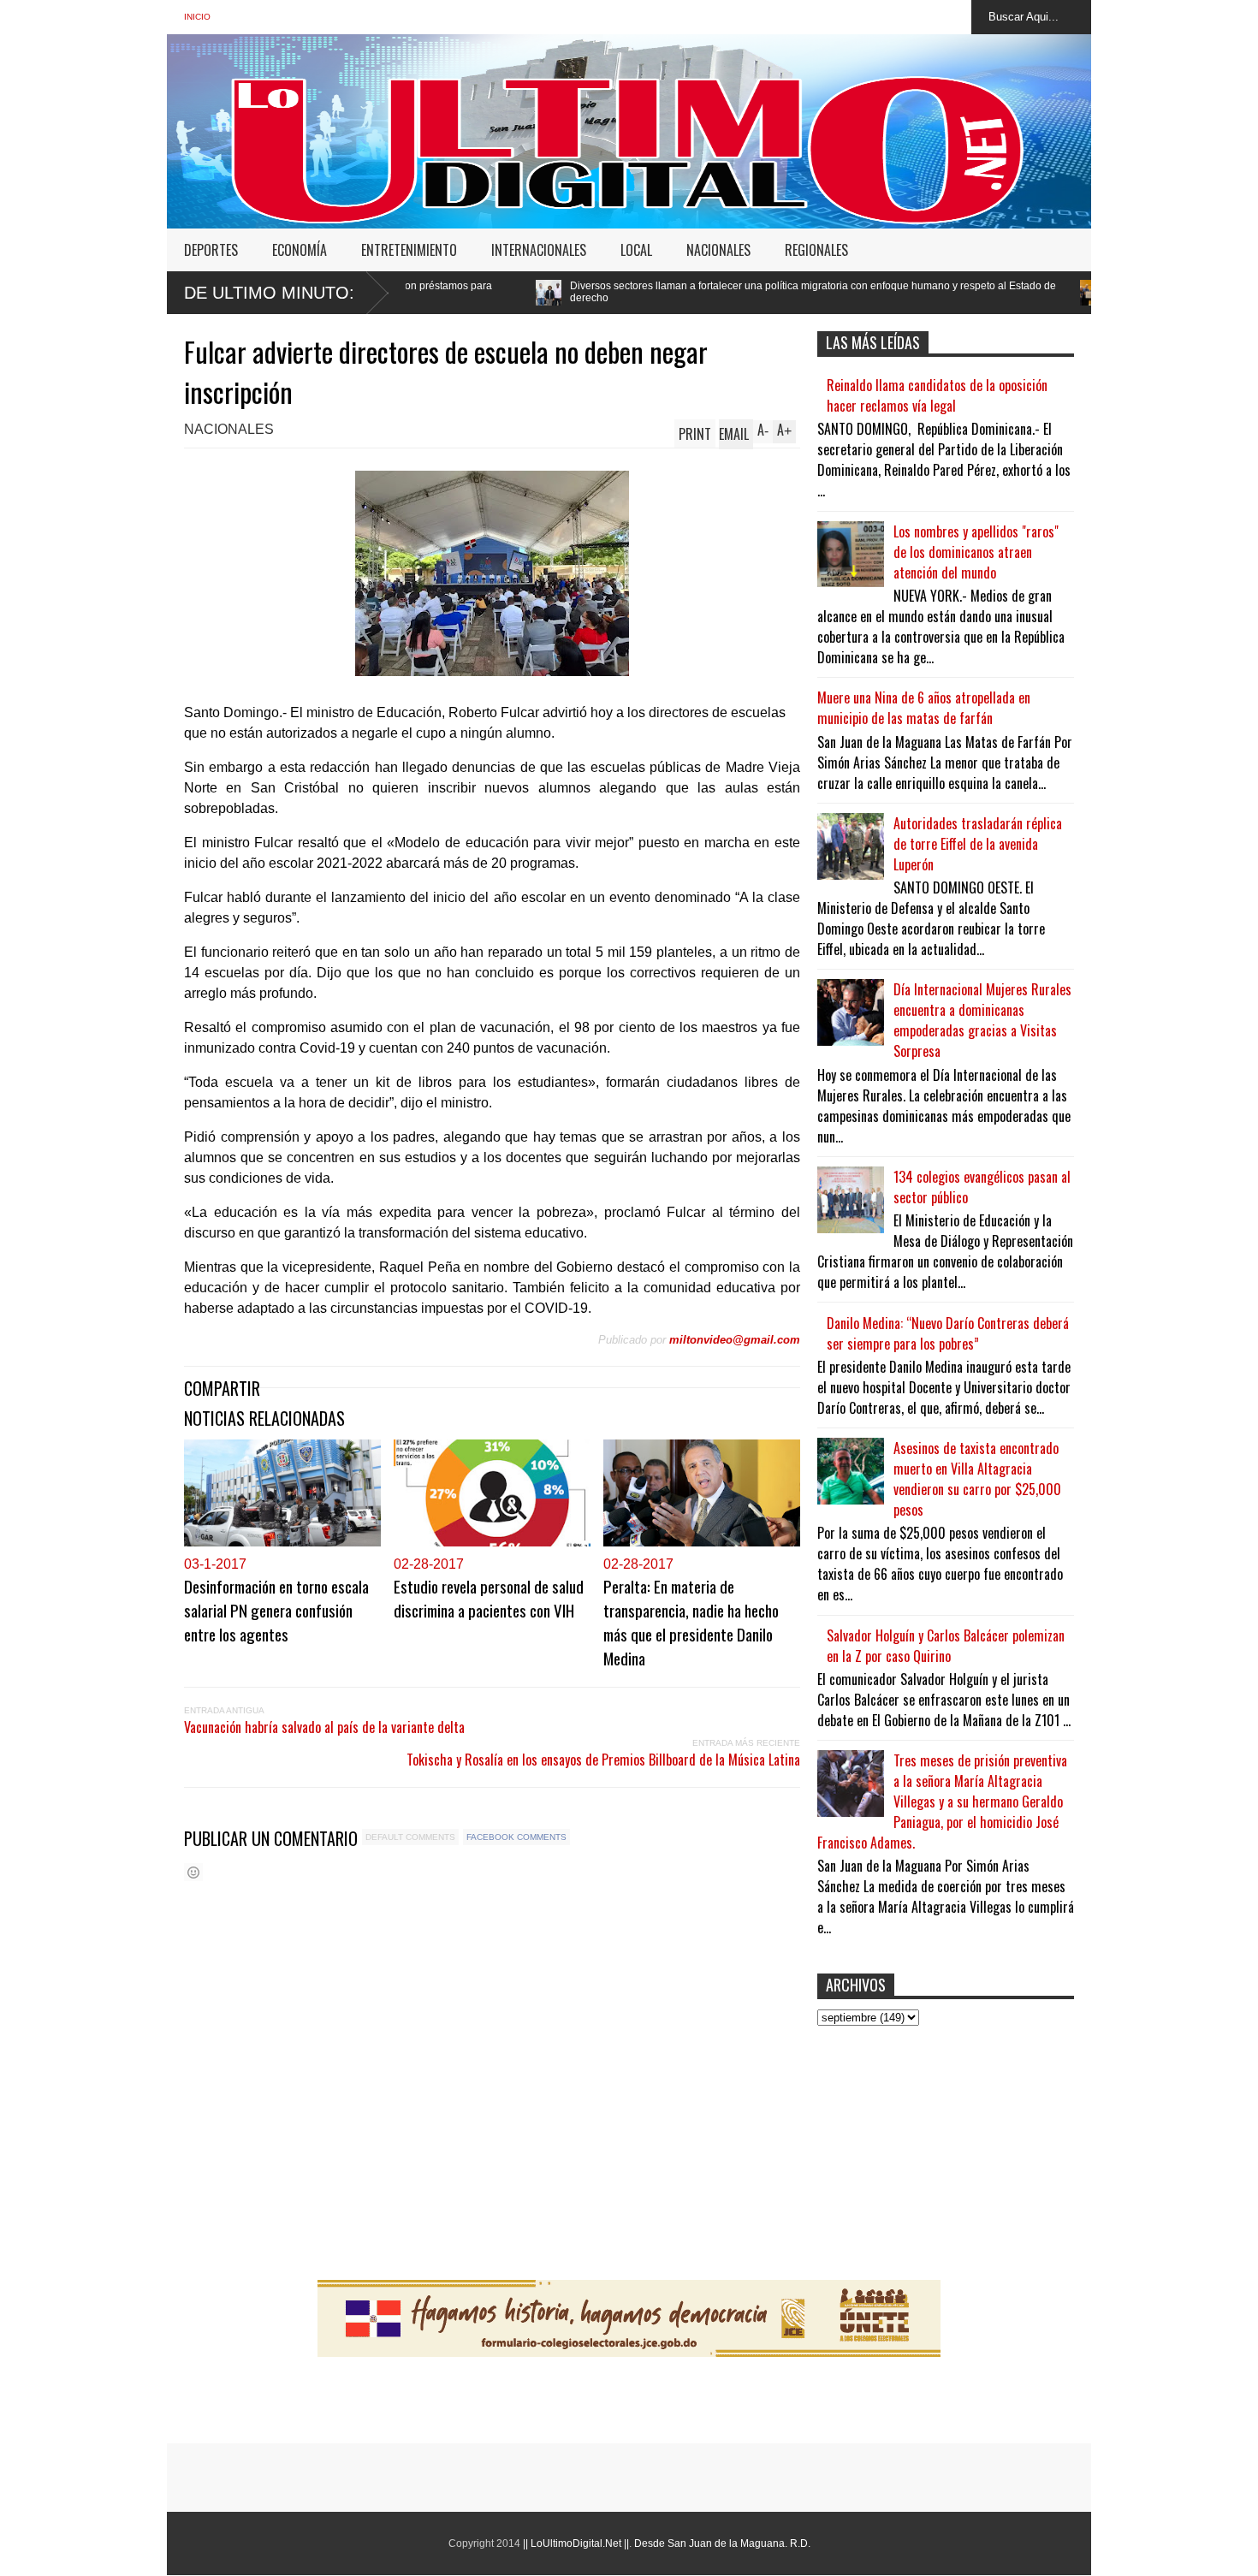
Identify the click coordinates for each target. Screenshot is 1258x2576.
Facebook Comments (516, 1837)
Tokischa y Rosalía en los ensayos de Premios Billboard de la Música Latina (603, 1760)
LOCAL (636, 250)
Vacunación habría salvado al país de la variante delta (324, 1727)
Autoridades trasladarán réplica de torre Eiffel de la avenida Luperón (978, 844)
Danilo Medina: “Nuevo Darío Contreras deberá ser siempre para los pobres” (948, 1333)
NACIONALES (718, 250)
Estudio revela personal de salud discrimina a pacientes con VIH (489, 1598)
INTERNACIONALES (539, 250)
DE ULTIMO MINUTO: (269, 293)
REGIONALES (816, 250)
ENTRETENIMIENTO (409, 250)
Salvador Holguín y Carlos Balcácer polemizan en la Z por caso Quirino (946, 1646)
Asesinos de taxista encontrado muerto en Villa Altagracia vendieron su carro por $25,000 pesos (977, 1479)
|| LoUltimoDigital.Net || (576, 2543)
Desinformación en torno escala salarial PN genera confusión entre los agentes (276, 1610)
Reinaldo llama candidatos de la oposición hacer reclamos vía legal (937, 395)
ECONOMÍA (300, 250)
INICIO (197, 17)
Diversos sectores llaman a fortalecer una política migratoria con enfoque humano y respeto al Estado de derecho (653, 292)
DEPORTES (211, 250)
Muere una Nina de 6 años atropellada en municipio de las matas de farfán (924, 708)
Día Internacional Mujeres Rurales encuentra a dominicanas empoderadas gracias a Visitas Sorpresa (982, 1020)
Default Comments (410, 1837)
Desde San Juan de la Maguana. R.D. (722, 2543)
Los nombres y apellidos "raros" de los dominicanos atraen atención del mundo (976, 552)
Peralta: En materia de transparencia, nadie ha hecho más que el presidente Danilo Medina (691, 1622)
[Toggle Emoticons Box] (193, 1872)
